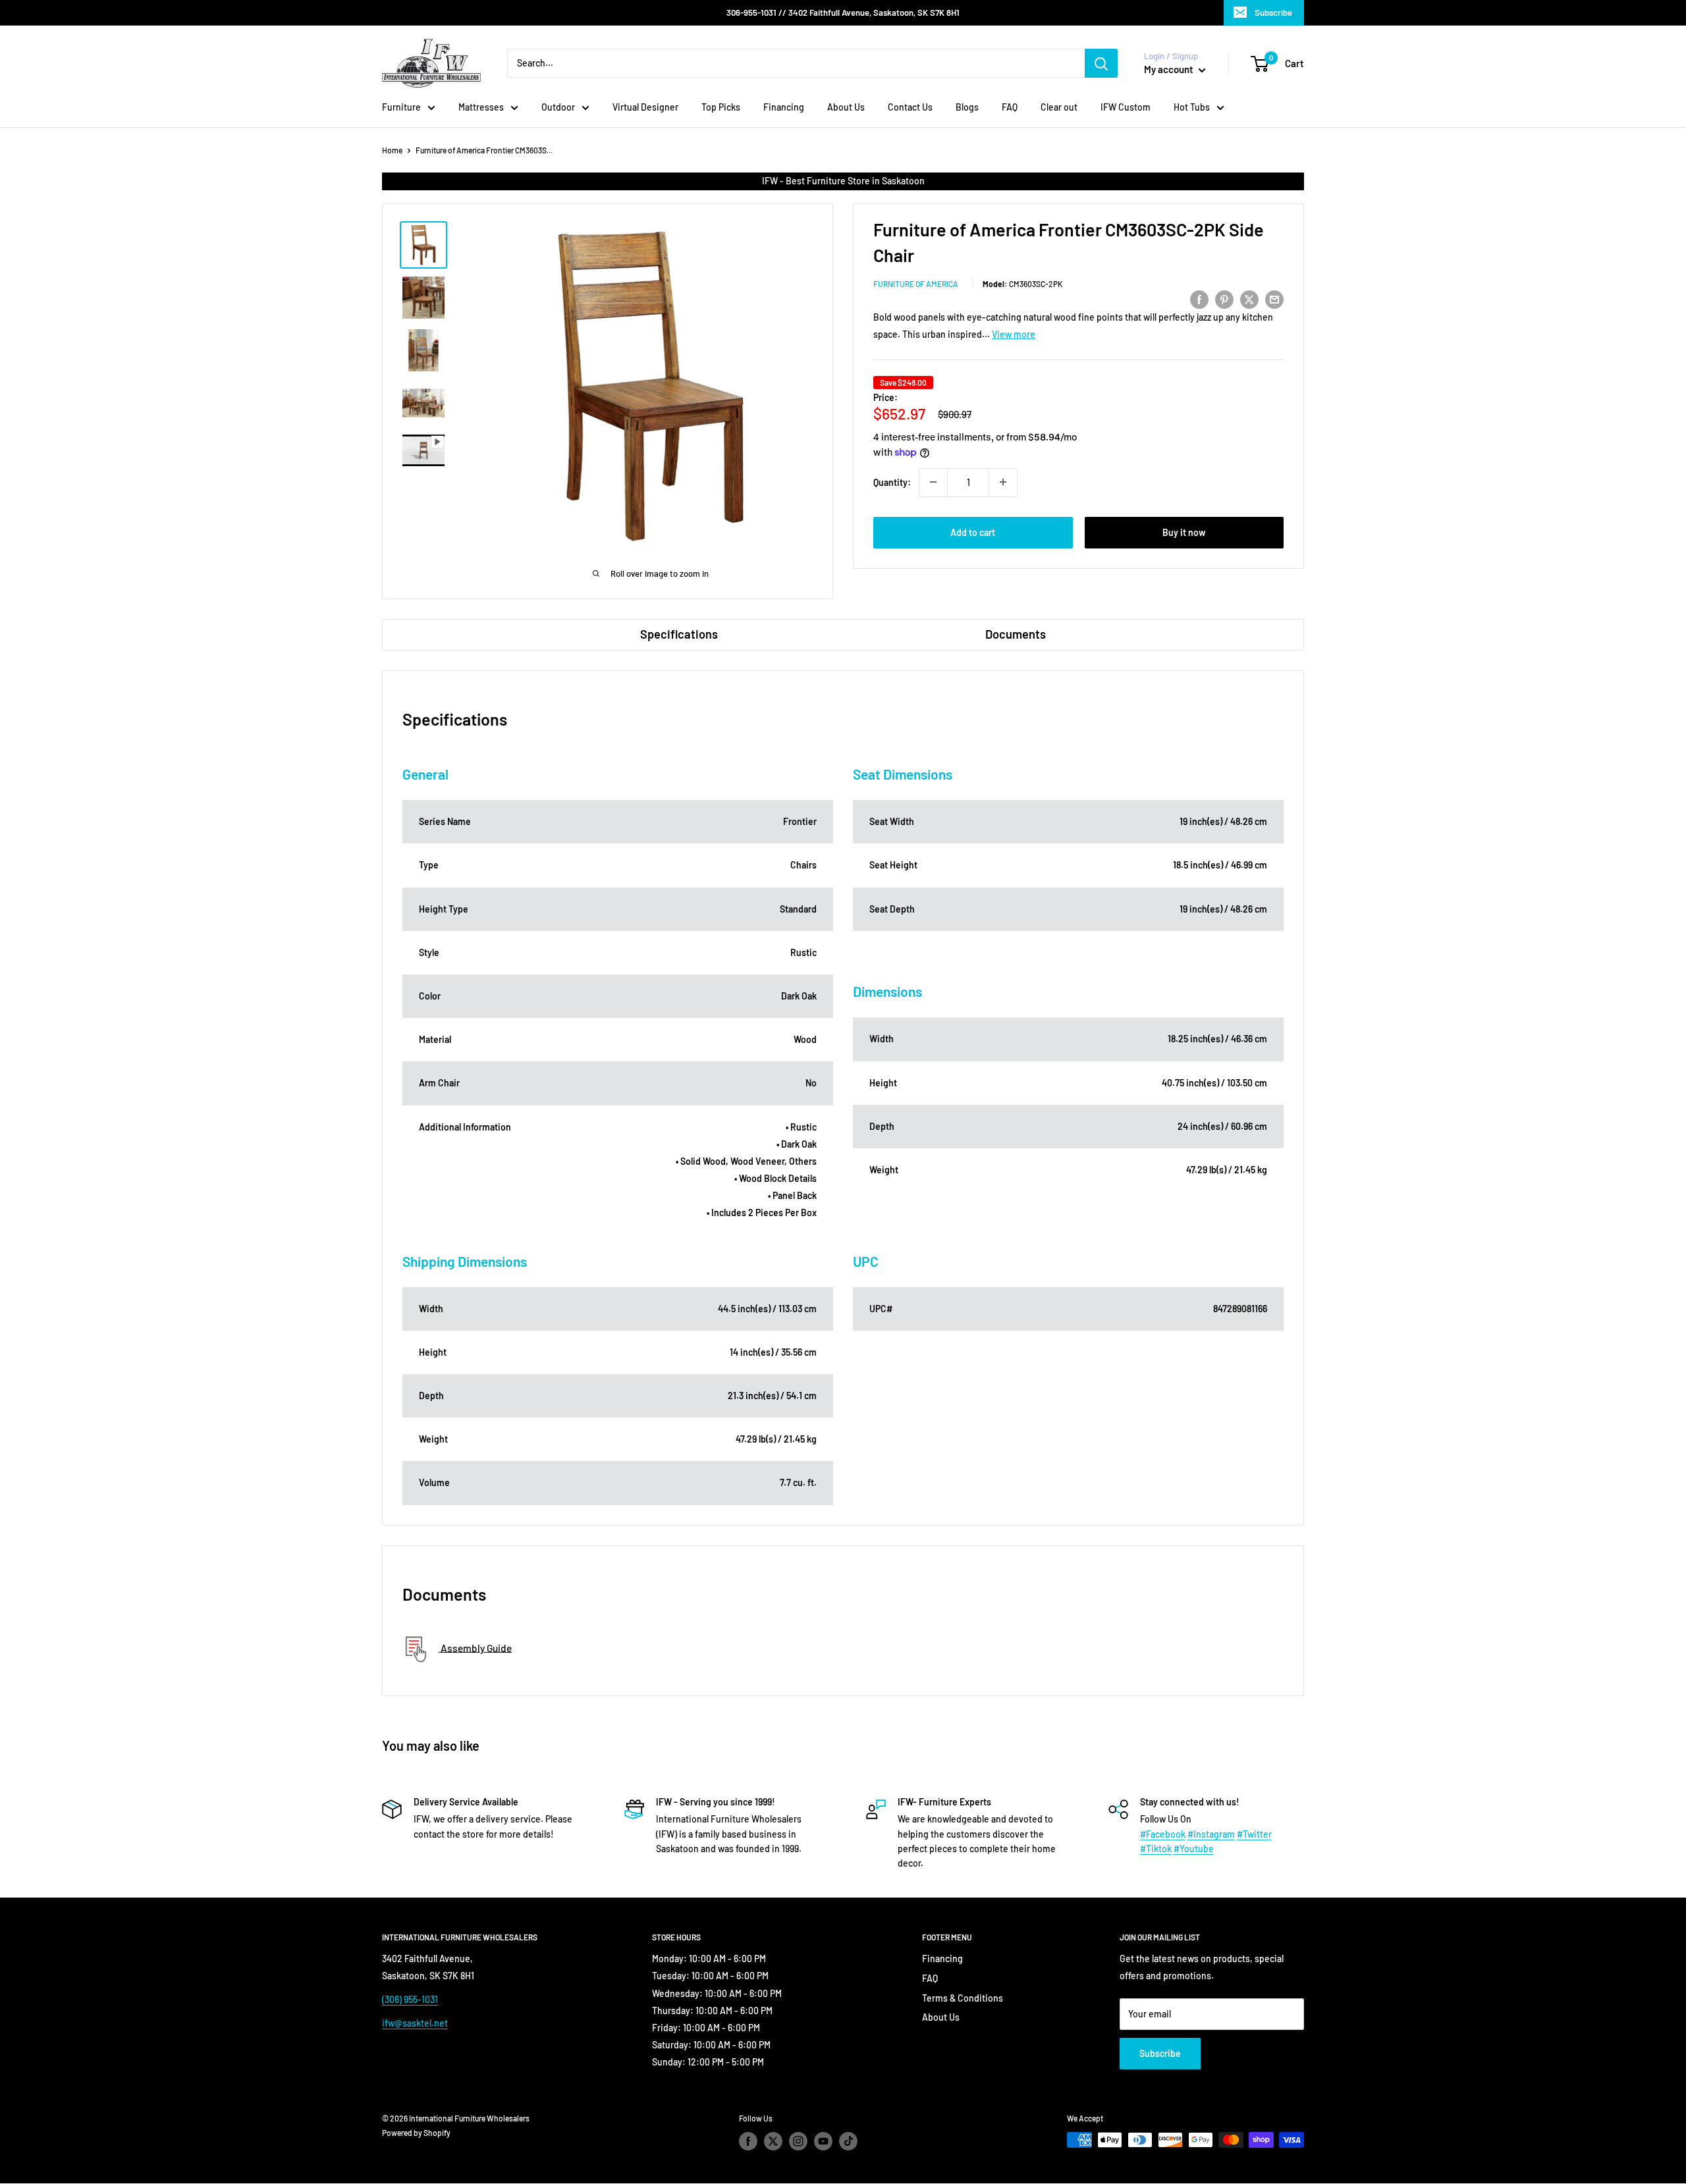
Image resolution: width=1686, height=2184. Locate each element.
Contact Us (910, 107)
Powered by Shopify (416, 2133)
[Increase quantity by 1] (1003, 482)
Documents (1016, 634)
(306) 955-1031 (410, 1999)
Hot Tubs (1192, 107)
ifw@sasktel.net (415, 2023)
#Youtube (1194, 1849)
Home (392, 150)
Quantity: (892, 482)
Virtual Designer (645, 107)
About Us (846, 107)
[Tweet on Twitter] (1249, 299)
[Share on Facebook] (1199, 299)
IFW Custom (1126, 107)
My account (1170, 69)
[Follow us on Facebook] (748, 2141)
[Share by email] (1274, 299)
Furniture (401, 107)
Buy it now (1184, 532)
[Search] (1101, 63)
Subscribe (1273, 13)
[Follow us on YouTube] (823, 2141)
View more (1014, 334)
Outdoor (558, 107)
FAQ (1010, 107)
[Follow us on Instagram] (798, 2141)
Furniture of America (916, 284)
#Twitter (1254, 1834)
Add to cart (973, 532)
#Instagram (1211, 1834)
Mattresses (481, 107)
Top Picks (721, 107)
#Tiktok (1156, 1849)
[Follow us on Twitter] (773, 2141)
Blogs (967, 107)
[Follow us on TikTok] (848, 2141)
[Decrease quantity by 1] (933, 482)
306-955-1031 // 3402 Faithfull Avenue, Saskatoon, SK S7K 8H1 (843, 13)
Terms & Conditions (963, 1998)
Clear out (1059, 107)
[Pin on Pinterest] (1224, 299)
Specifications (679, 634)
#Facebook (1163, 1834)
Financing (784, 107)
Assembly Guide (475, 1647)
